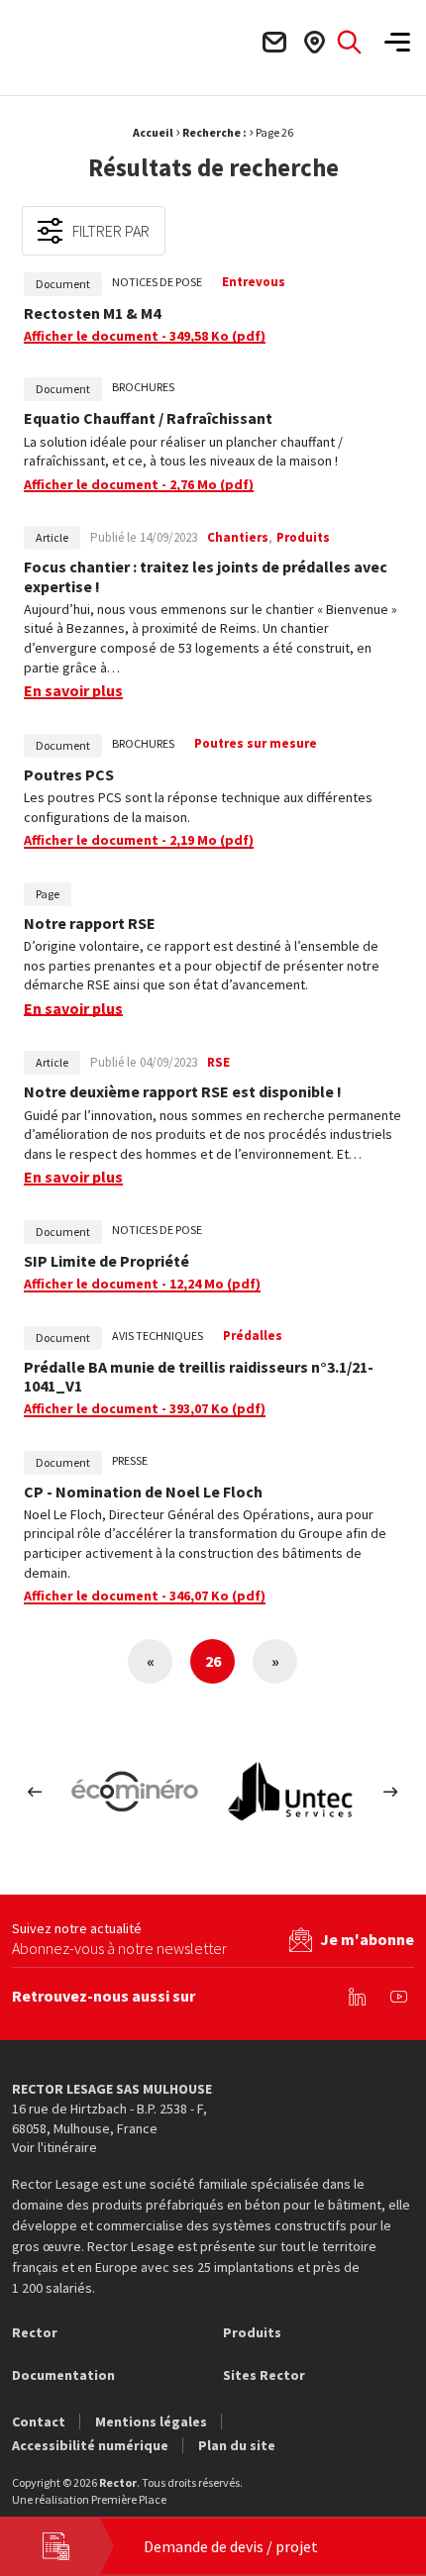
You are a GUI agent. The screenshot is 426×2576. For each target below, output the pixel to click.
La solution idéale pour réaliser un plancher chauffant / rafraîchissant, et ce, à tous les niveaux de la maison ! (183, 452)
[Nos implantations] (314, 42)
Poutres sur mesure (256, 743)
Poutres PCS (69, 775)
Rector (35, 2332)
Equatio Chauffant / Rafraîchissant (148, 418)
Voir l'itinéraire (54, 2147)
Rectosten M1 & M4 (92, 313)
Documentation (63, 2375)
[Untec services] (291, 1792)
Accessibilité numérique (90, 2445)
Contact (39, 2421)
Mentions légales (151, 2421)
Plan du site (237, 2445)
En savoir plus (73, 691)
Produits (252, 2332)
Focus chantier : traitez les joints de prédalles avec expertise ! (206, 576)
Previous (35, 1792)
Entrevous (254, 282)
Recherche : (214, 132)
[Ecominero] (135, 1792)
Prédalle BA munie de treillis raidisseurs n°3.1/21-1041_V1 (199, 1377)
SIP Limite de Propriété (106, 1261)
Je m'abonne (367, 1939)
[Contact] (273, 42)
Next (391, 1792)
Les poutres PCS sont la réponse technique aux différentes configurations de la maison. (198, 807)
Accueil (153, 132)
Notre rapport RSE (90, 924)
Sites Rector (264, 2375)
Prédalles (253, 1336)
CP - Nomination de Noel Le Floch (143, 1492)
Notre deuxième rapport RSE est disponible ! (183, 1092)
